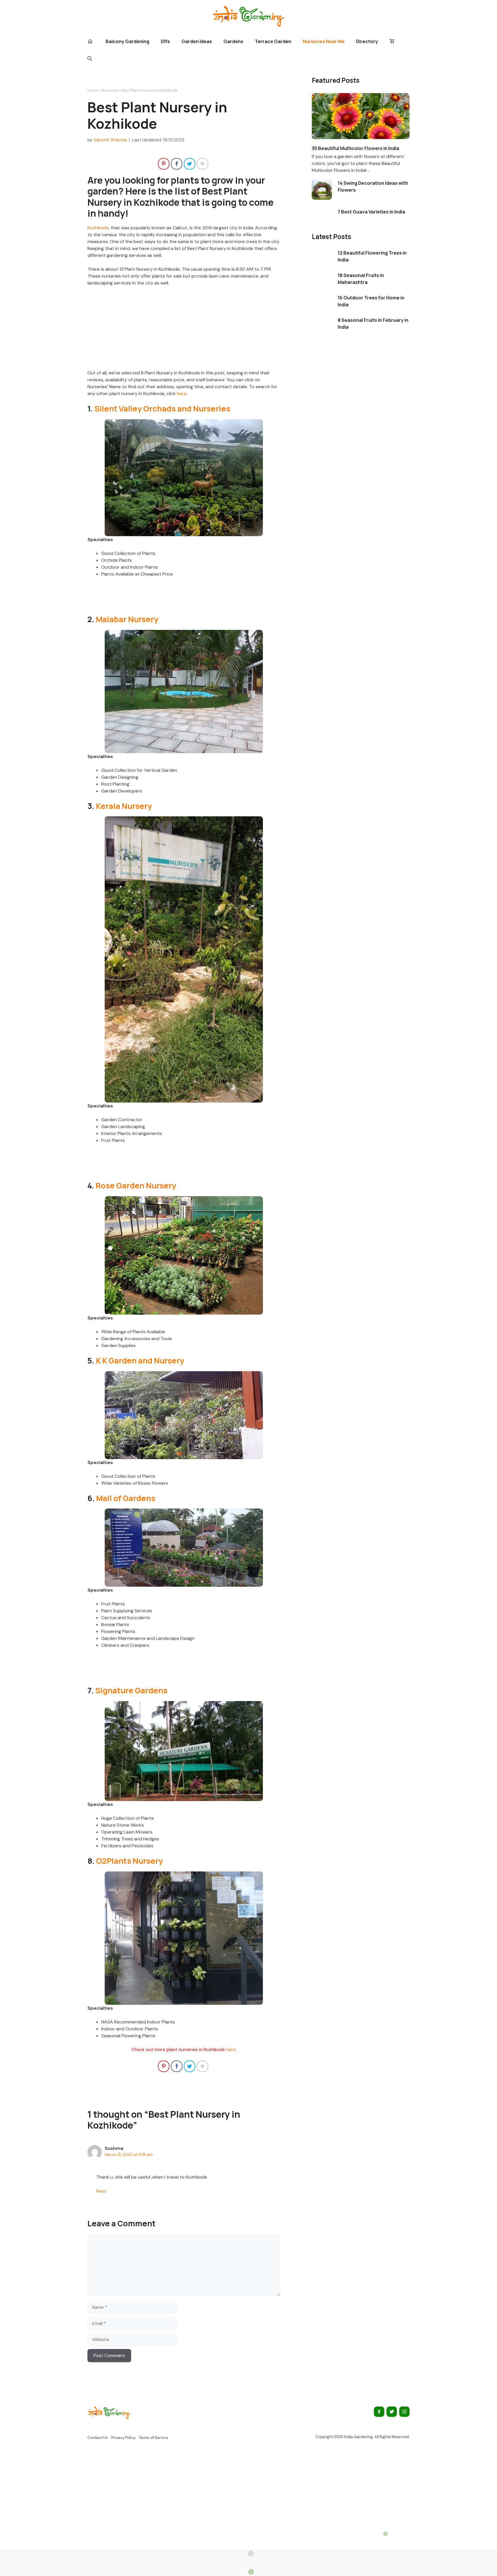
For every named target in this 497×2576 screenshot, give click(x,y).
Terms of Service (154, 2438)
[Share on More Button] (202, 164)
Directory (367, 41)
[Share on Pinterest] (164, 164)
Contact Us (98, 2438)
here (182, 394)
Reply (102, 2191)
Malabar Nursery (127, 619)
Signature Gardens (131, 1690)
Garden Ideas (197, 41)
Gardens (233, 41)
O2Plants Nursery (129, 1861)
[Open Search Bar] (90, 59)
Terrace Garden (273, 41)
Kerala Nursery (124, 806)
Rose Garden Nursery (136, 1185)
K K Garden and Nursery (140, 1360)
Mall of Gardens (126, 1498)
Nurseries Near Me (324, 41)
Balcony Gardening (127, 41)
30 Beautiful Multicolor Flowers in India (355, 148)
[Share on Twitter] (190, 164)
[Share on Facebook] (177, 164)
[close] (251, 2554)
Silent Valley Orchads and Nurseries (162, 408)
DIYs (165, 41)
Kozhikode (98, 228)
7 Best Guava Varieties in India (371, 212)
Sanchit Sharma (110, 140)
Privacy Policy (123, 2438)
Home (93, 90)
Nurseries (110, 90)
